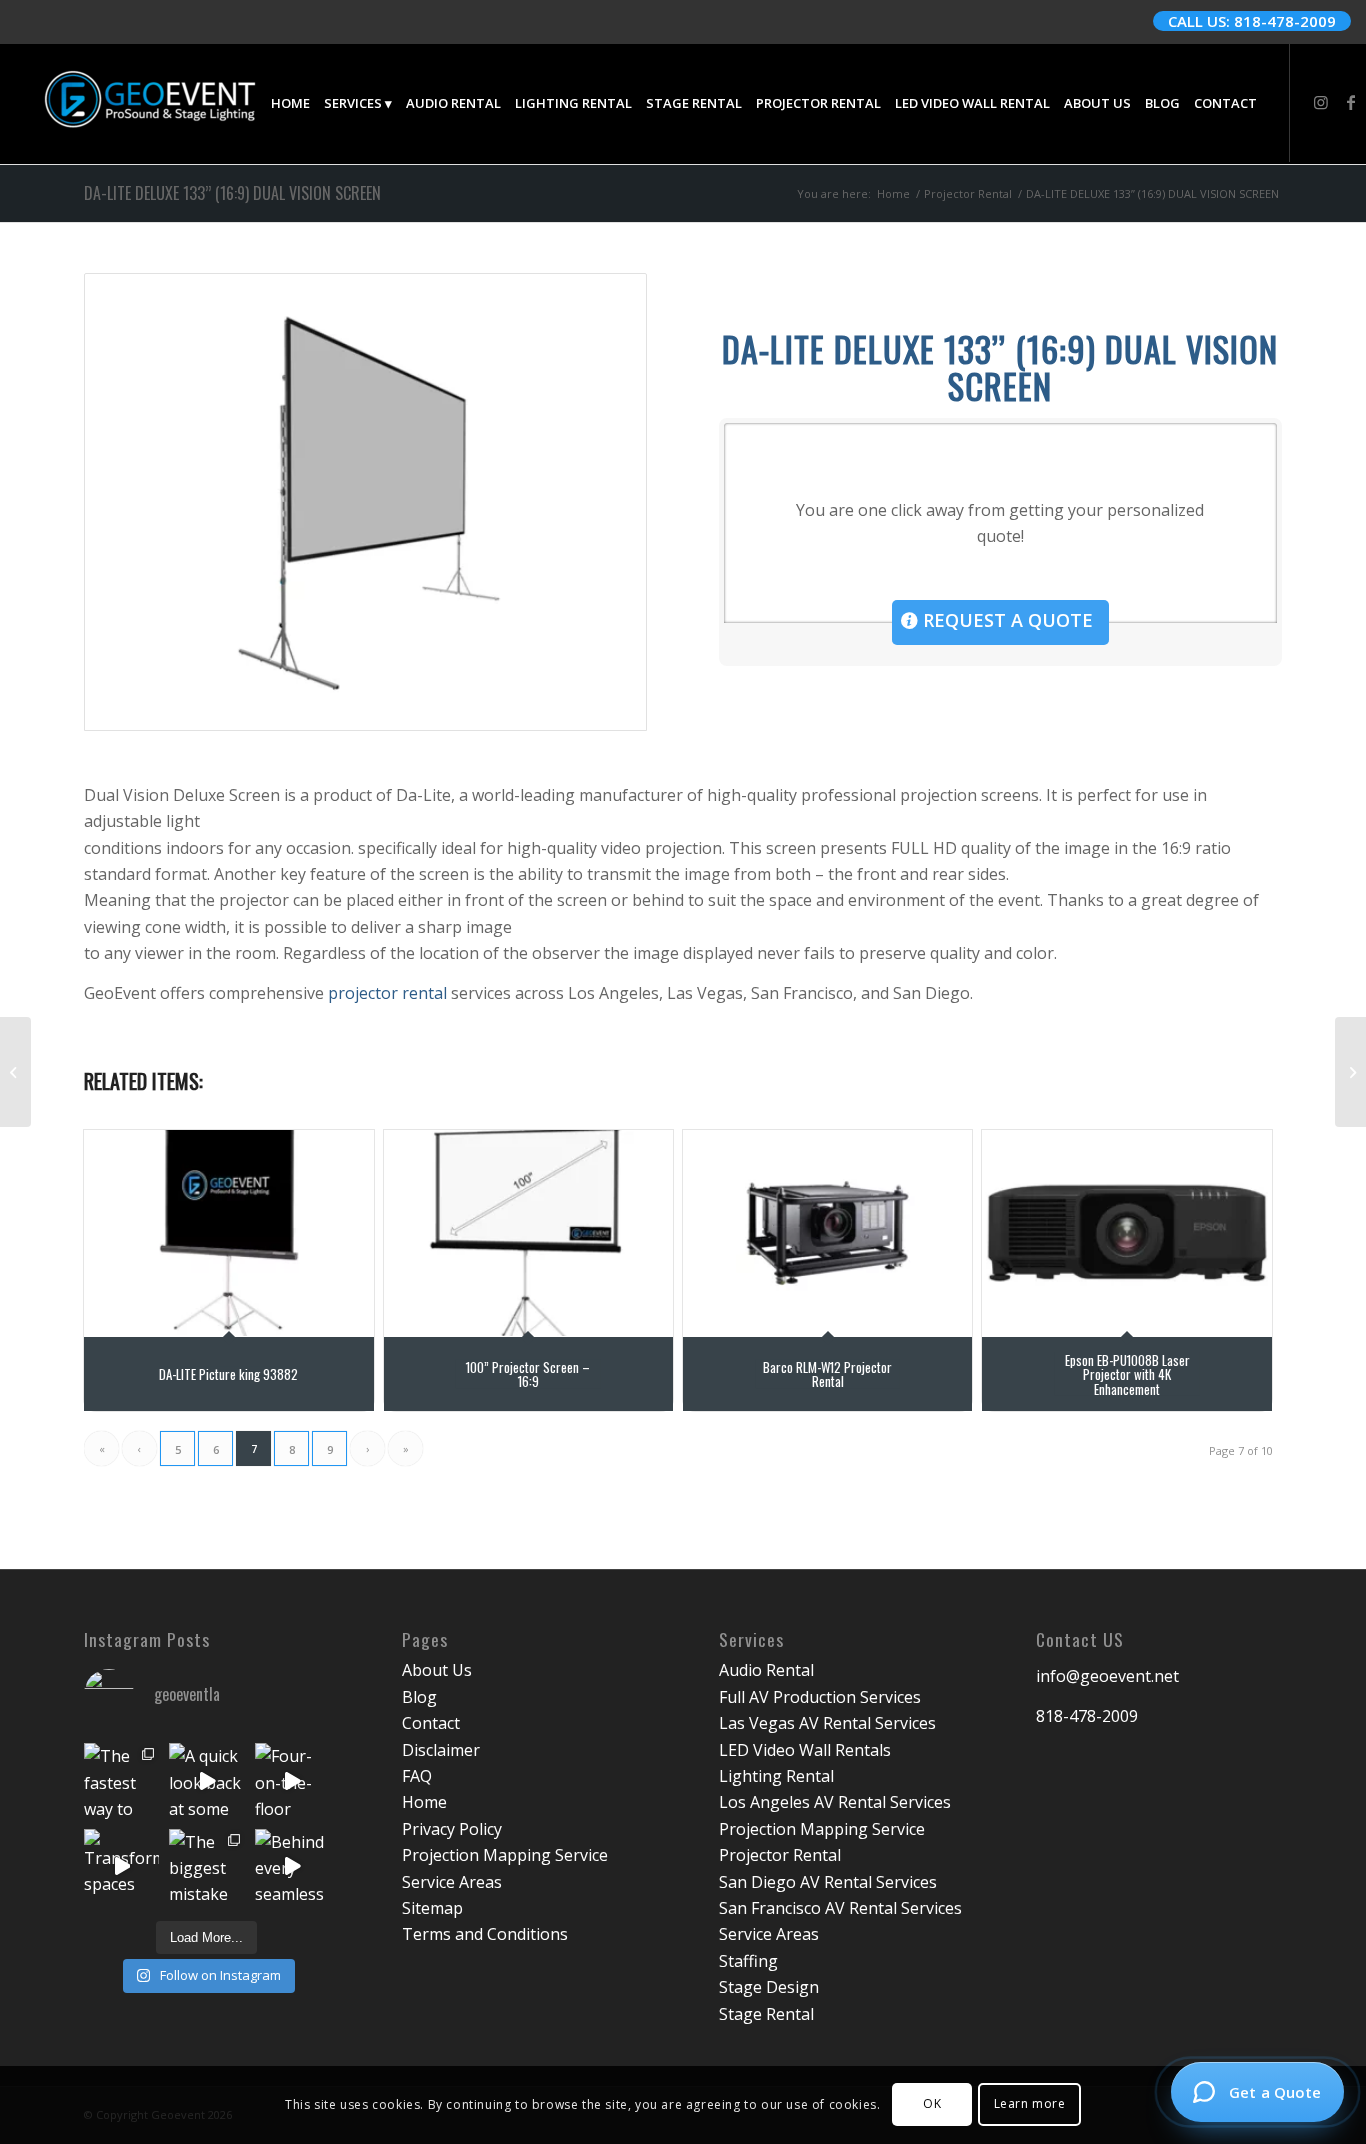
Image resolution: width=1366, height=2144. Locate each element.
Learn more (1030, 2104)
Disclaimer (441, 1750)
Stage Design (769, 1987)
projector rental (387, 993)
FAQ (417, 1776)
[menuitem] (290, 103)
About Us (437, 1670)
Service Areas (452, 1882)
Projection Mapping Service (505, 1855)
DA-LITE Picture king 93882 (228, 1374)
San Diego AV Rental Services (828, 1882)
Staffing (748, 1961)
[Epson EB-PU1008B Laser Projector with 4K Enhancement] (1126, 1233)
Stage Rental (766, 2014)
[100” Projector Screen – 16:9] (528, 1233)
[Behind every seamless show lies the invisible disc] (292, 1866)
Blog (419, 1697)
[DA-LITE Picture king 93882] (228, 1233)
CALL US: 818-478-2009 (1252, 21)
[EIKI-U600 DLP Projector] (15, 1072)
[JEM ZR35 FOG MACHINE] (1350, 1072)
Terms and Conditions (485, 1934)
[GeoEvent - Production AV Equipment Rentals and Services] (150, 103)
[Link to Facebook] (1351, 102)
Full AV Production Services (820, 1697)
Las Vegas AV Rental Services (827, 1723)
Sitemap (432, 1908)
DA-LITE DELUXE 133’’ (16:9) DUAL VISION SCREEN (232, 193)
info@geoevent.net (1107, 1676)
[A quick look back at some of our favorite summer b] (206, 1780)
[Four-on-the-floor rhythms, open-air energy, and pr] (292, 1780)
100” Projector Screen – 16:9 (528, 1374)
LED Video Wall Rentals (805, 1750)
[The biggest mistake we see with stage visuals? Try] (206, 1866)
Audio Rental (766, 1670)
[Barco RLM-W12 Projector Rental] (827, 1233)
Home (424, 1802)
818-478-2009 (1087, 1716)
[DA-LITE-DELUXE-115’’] (365, 502)
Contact (431, 1723)
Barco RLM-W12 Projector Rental (827, 1374)
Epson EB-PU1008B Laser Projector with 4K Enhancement (1127, 1374)
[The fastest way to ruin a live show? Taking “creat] (121, 1780)
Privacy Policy (452, 1829)
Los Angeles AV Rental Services (835, 1802)
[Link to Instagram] (1321, 102)
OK (932, 2104)
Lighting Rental (776, 1776)
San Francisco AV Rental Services (840, 1908)
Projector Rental (780, 1855)
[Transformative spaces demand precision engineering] (121, 1866)
